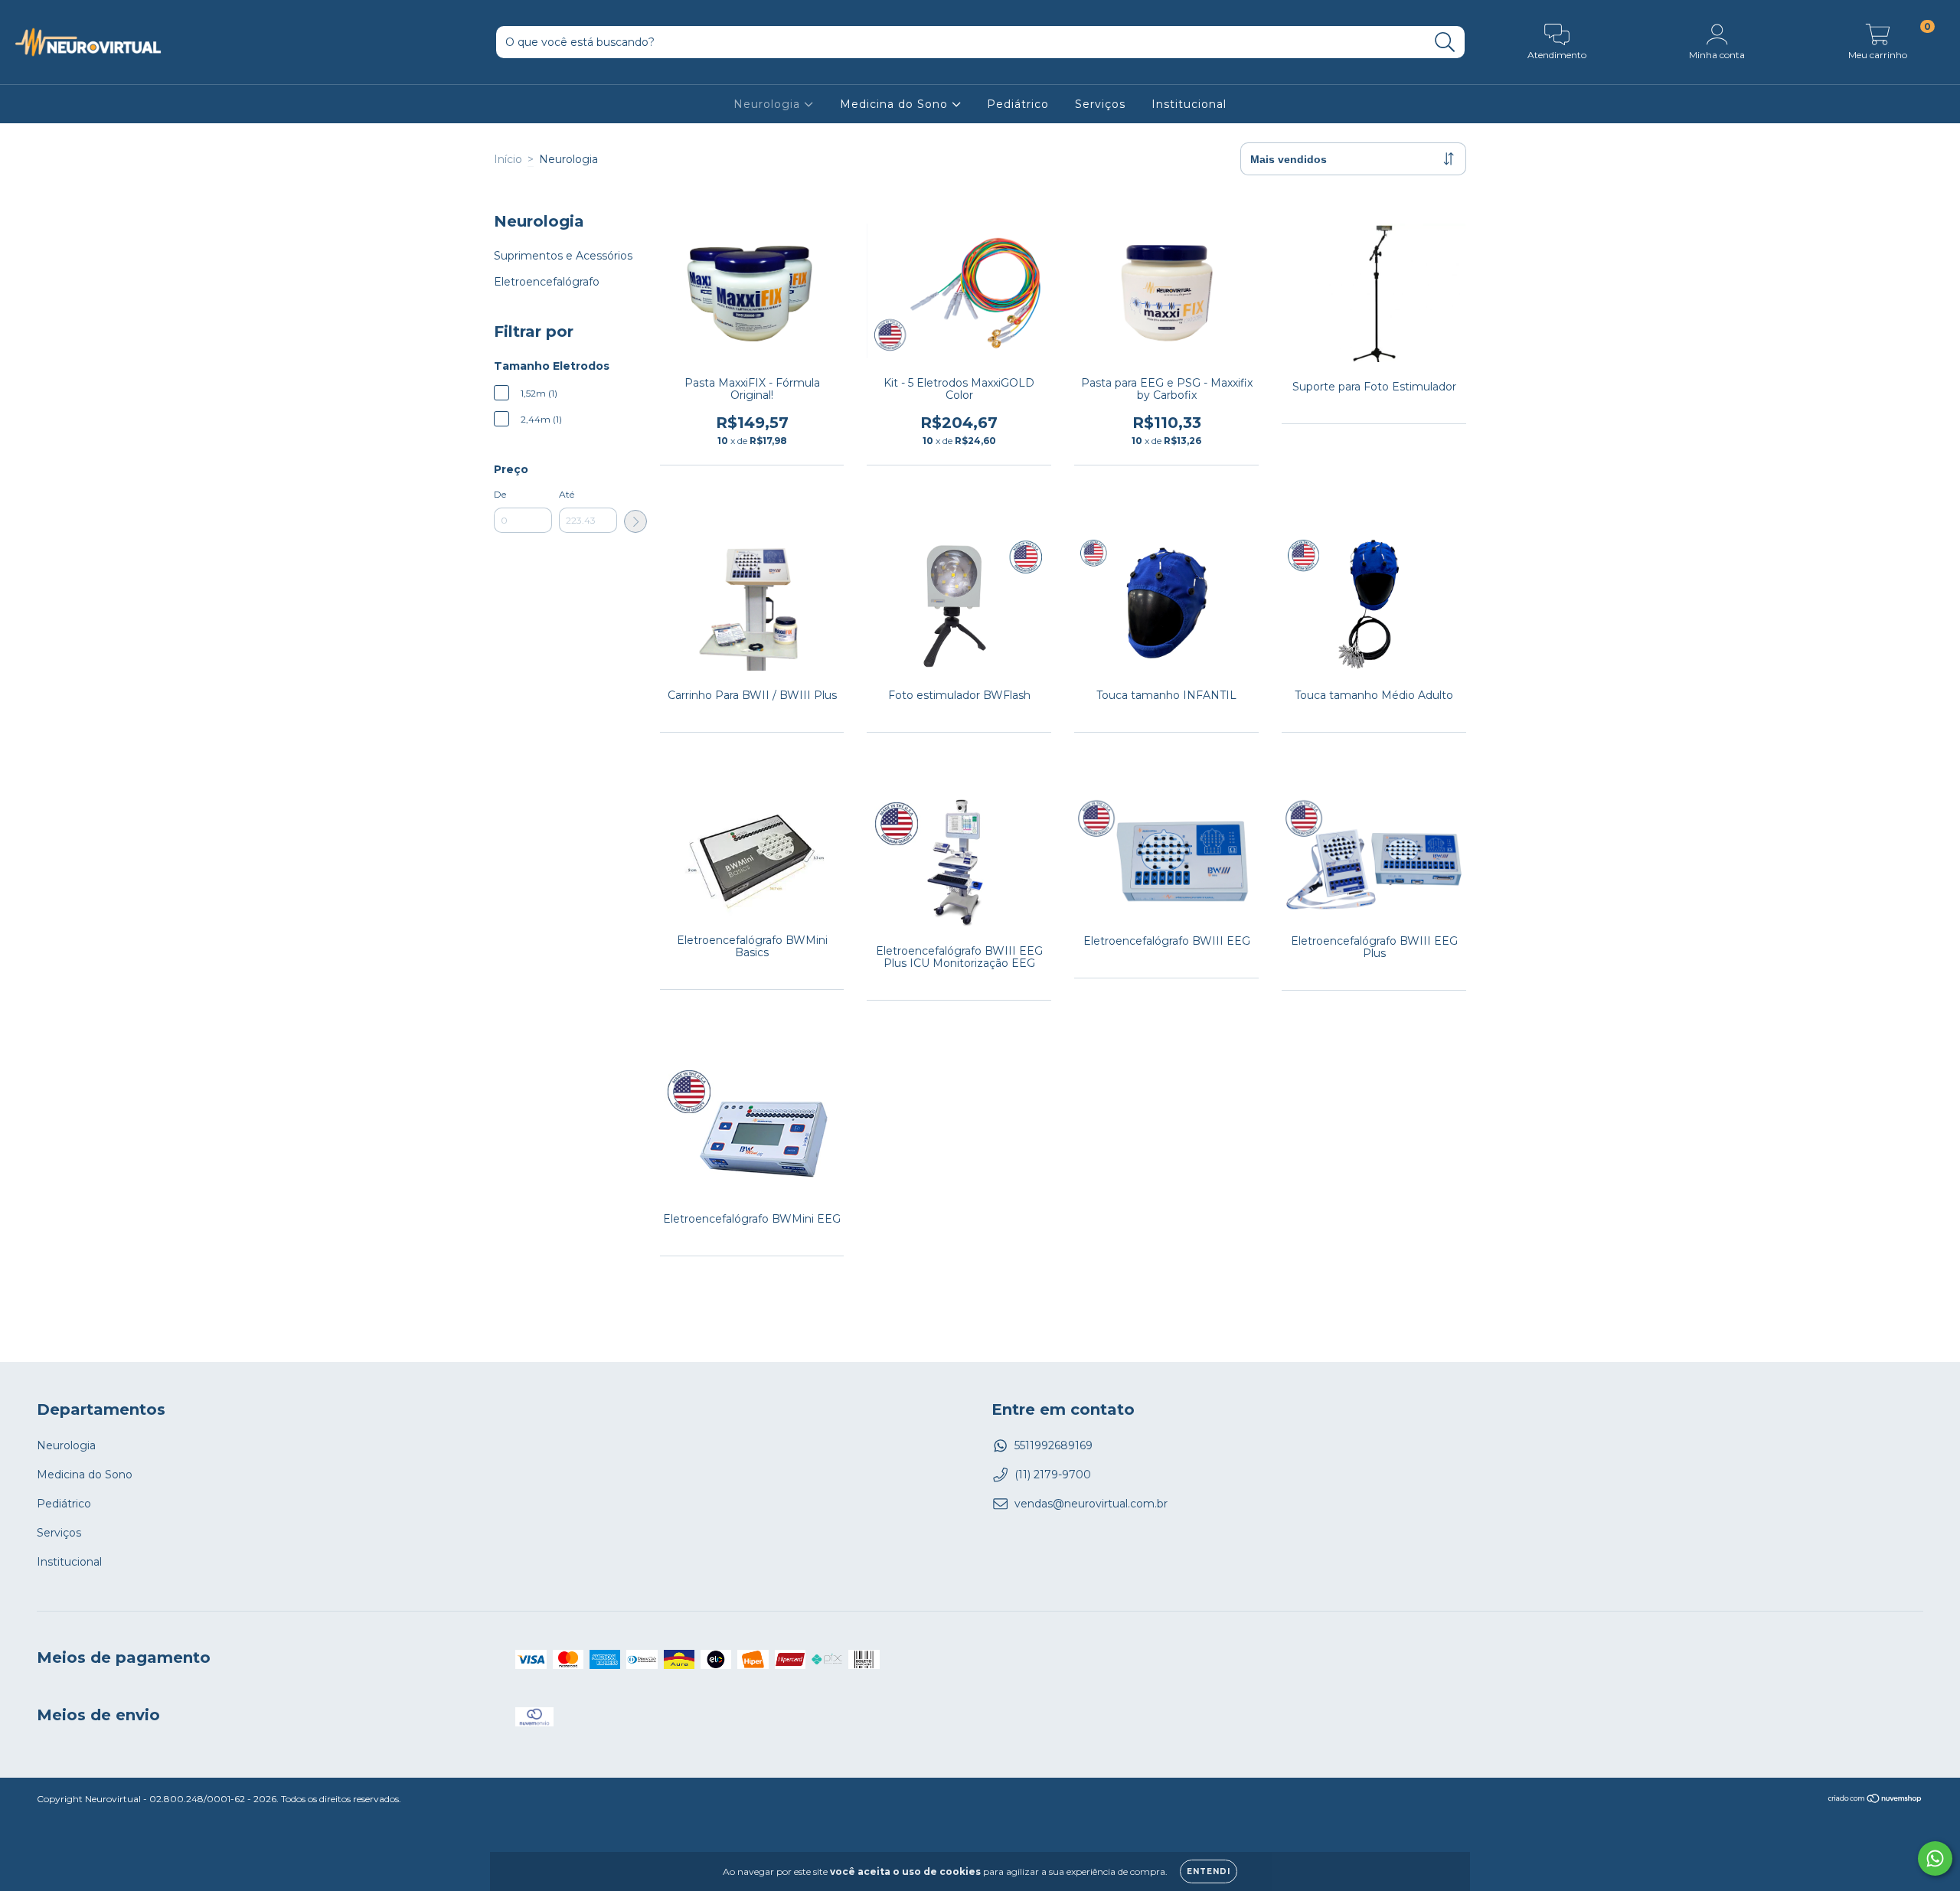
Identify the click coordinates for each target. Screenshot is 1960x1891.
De (500, 494)
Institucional (1189, 104)
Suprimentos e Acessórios (563, 256)
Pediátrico (1018, 104)
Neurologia (769, 104)
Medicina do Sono (896, 104)
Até (567, 494)
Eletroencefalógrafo (547, 282)
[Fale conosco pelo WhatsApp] (1935, 1858)
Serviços (1100, 104)
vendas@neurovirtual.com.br (1091, 1504)
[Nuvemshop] (1875, 1800)
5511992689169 (1053, 1445)
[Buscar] (1445, 42)
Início (508, 159)
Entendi (1209, 1871)
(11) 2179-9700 (1053, 1475)
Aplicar (635, 521)
